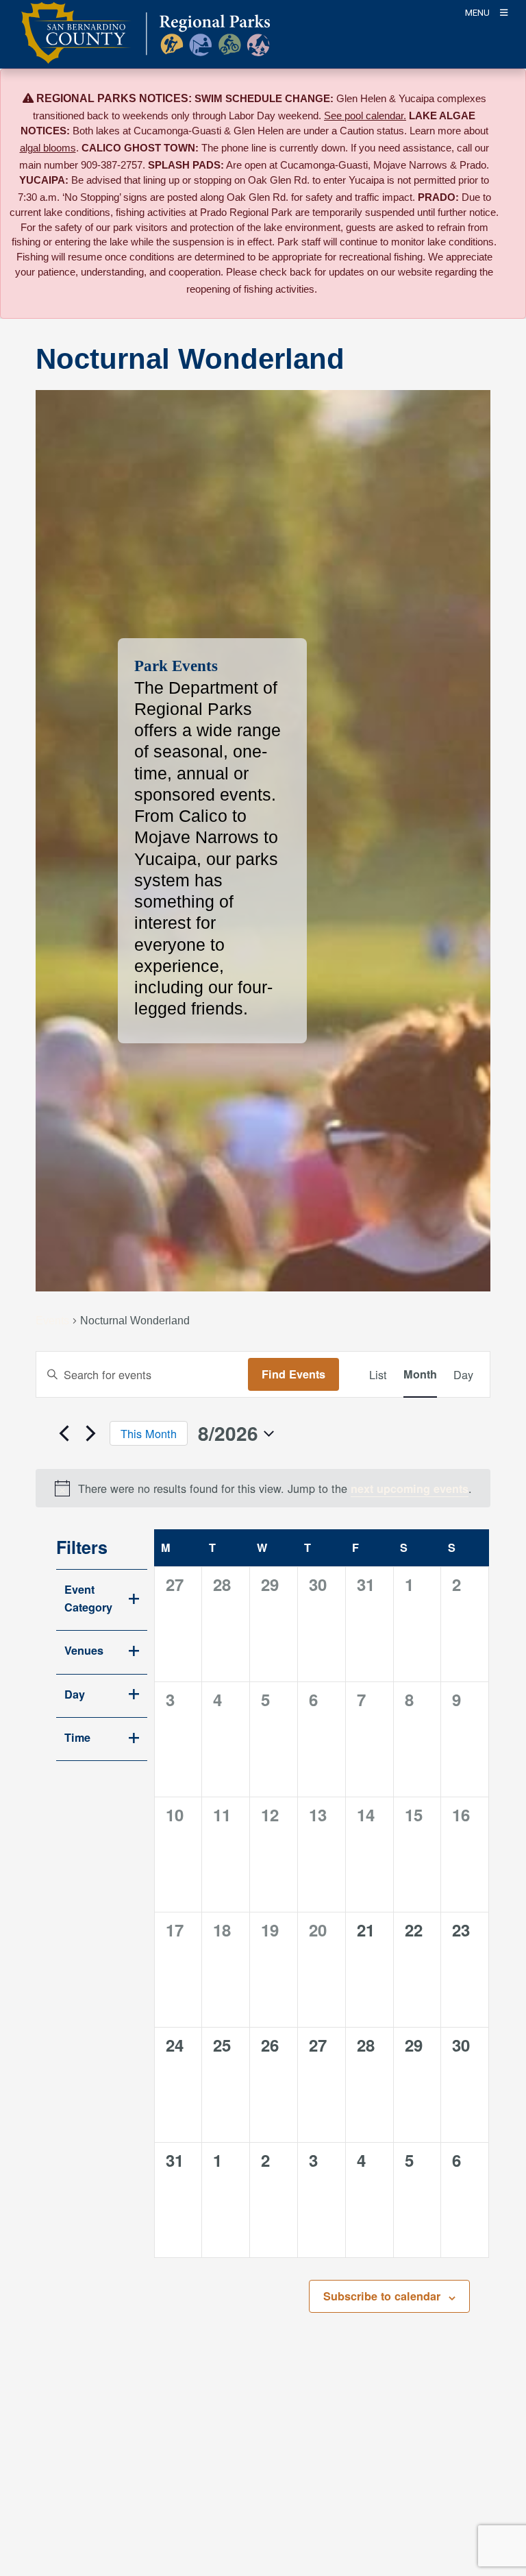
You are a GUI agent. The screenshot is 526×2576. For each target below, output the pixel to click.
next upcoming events (410, 1489)
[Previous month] (64, 1433)
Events (52, 1320)
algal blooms (48, 148)
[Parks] (146, 41)
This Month (149, 1433)
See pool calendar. (365, 116)
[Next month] (91, 1433)
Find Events (293, 1374)
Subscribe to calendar (382, 2296)
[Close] (496, 99)
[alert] (263, 1488)
